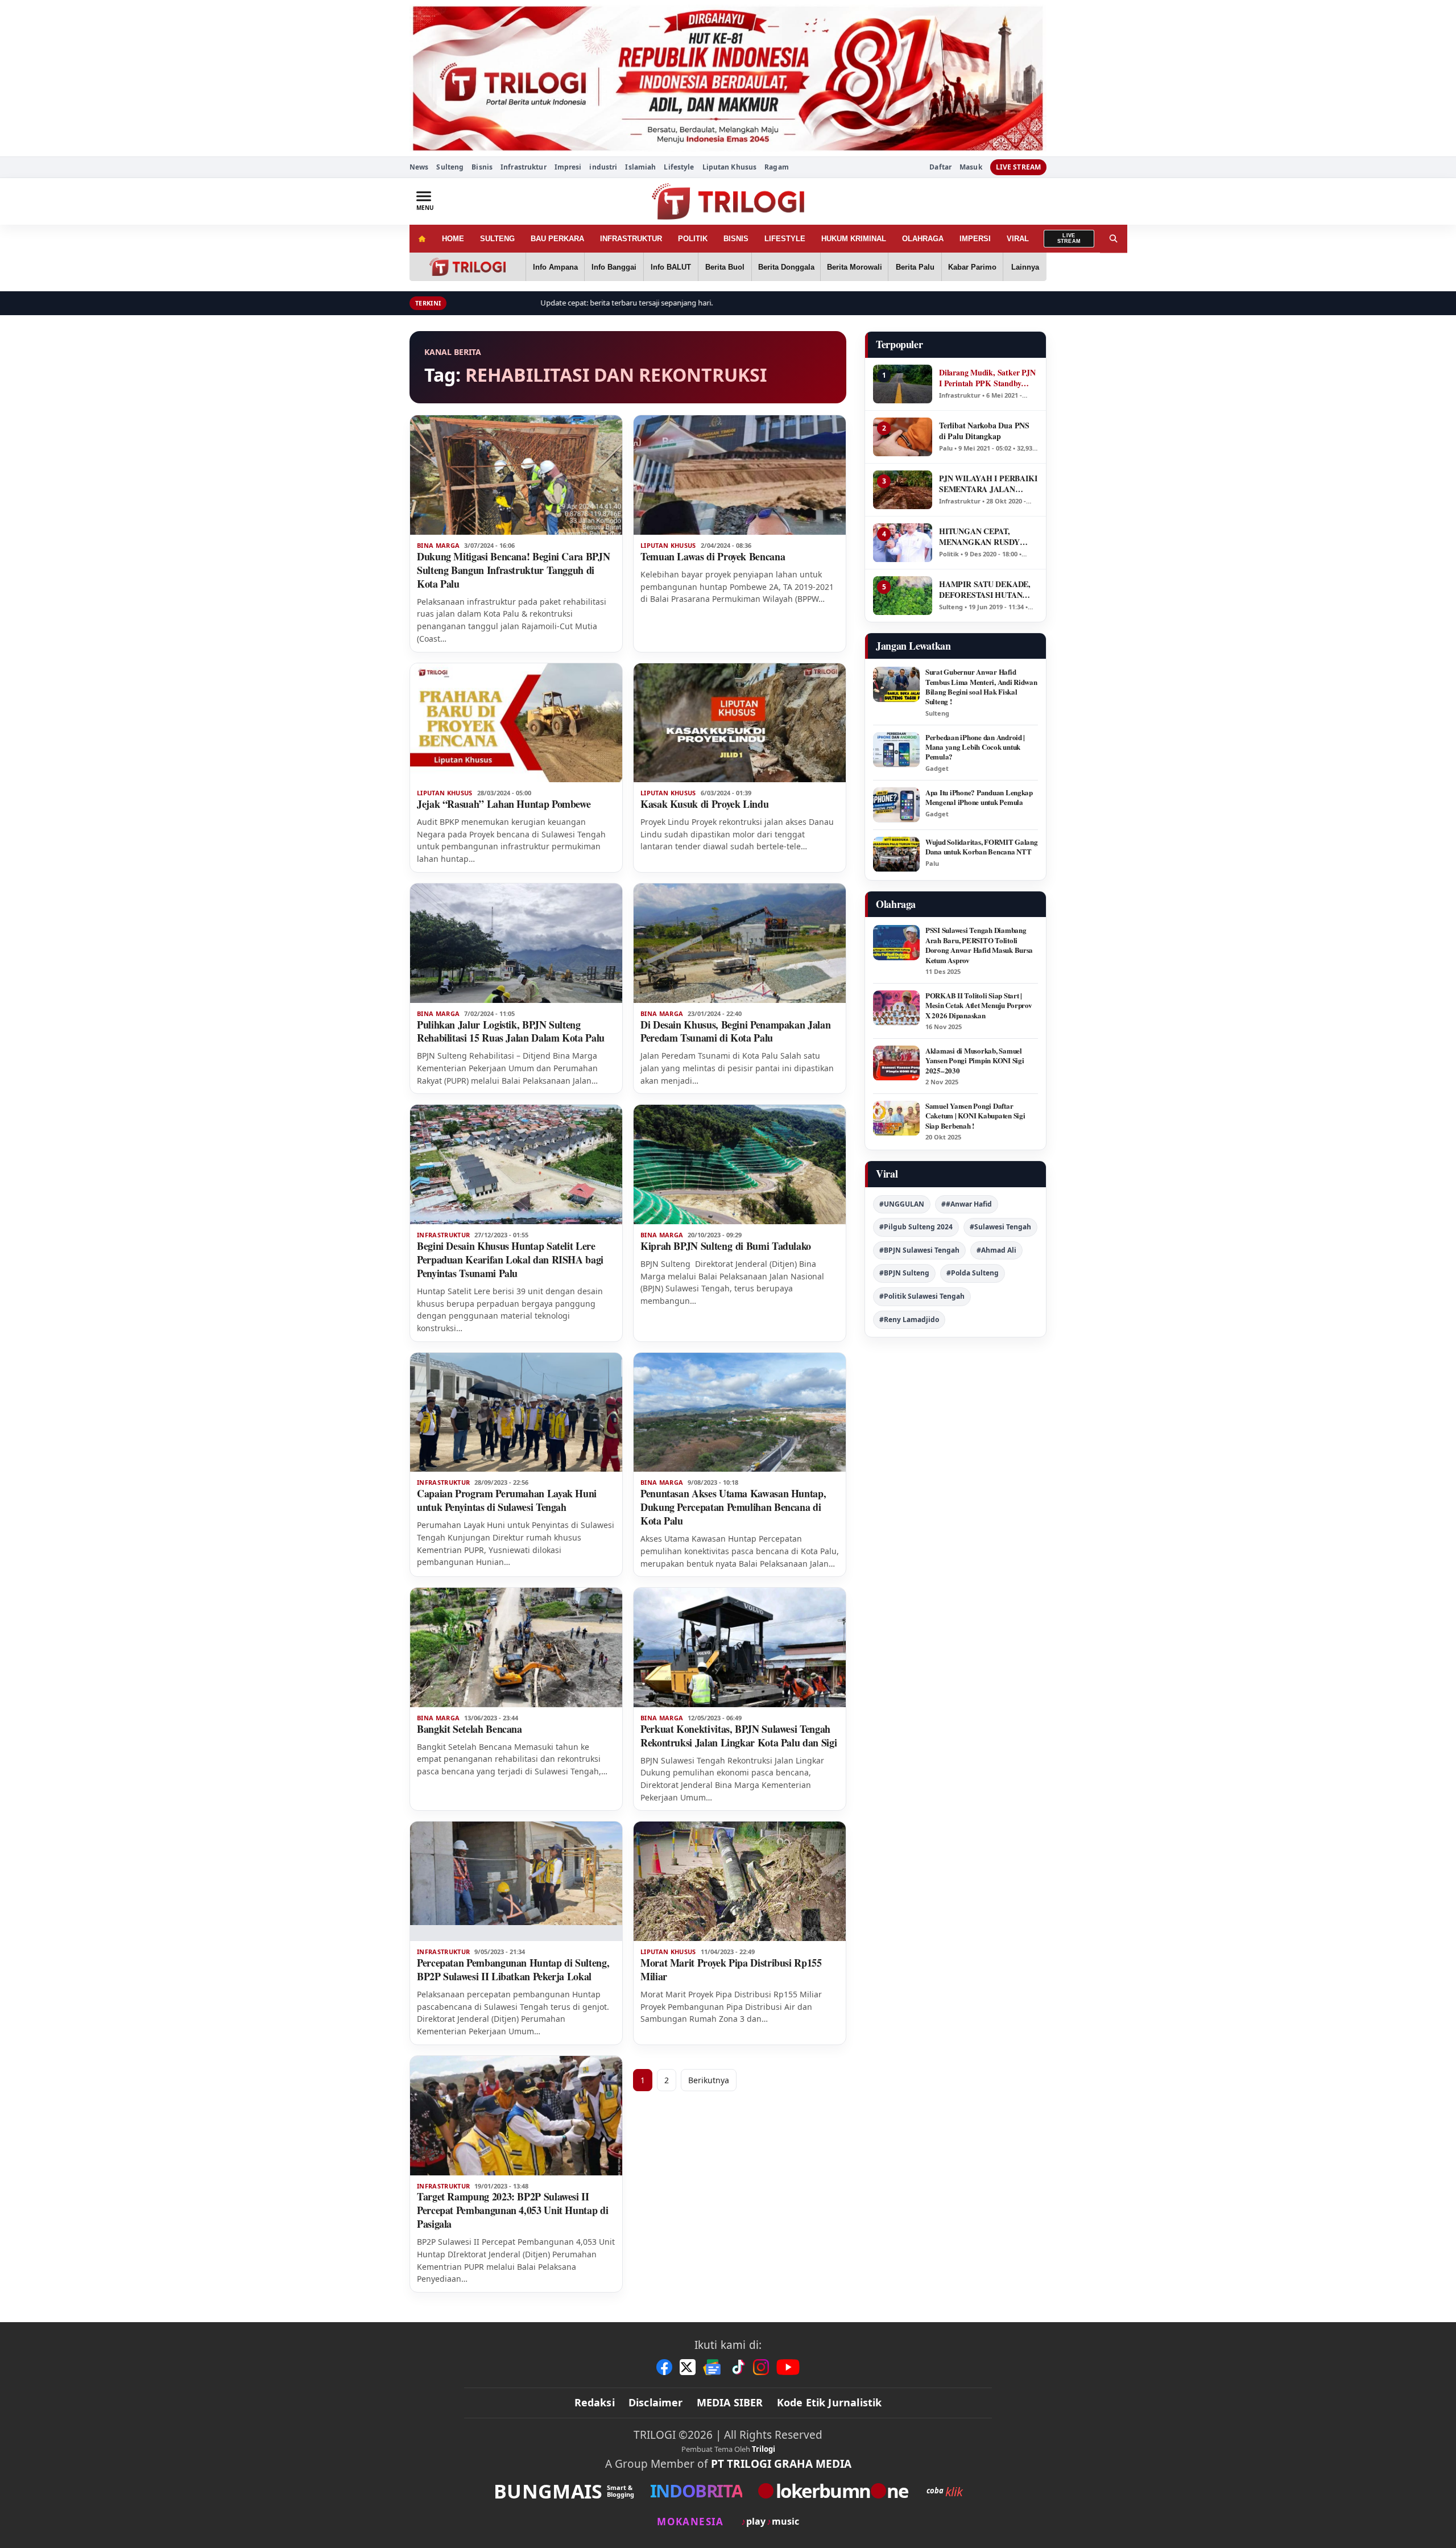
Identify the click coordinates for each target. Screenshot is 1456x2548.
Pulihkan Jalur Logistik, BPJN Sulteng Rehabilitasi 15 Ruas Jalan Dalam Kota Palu (511, 1031)
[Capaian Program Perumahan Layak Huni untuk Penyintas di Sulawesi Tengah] (516, 1413)
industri (603, 167)
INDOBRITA (696, 2491)
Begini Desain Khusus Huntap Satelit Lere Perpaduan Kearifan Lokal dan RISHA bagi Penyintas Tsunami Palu (510, 1259)
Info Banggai (614, 267)
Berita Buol (725, 267)
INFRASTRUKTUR (631, 239)
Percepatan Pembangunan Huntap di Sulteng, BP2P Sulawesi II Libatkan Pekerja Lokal (513, 1969)
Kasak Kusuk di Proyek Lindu (704, 804)
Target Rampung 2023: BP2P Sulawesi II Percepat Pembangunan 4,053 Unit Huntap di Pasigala (512, 2210)
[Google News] (713, 2367)
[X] (688, 2367)
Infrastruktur (524, 167)
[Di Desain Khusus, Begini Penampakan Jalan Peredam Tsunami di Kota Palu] (740, 943)
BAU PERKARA (557, 239)
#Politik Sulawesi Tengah (922, 1296)
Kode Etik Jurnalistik (830, 2402)
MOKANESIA (690, 2522)
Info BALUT (671, 267)
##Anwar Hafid (967, 1204)
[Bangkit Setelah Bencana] (516, 1647)
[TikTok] (738, 2367)
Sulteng (450, 167)
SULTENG (497, 239)
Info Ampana (555, 267)
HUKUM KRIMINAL (854, 239)
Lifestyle (679, 167)
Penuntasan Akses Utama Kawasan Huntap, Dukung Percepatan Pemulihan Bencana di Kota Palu (733, 1507)
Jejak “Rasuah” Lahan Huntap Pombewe (504, 804)
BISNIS (736, 239)
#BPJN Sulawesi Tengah (919, 1250)
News (419, 167)
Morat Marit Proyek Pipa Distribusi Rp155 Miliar (731, 1969)
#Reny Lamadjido (909, 1320)
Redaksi (595, 2402)
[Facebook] (664, 2367)
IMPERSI (975, 239)
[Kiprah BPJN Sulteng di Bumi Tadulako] (740, 1164)
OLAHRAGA (923, 239)
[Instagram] (761, 2367)
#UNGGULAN (902, 1204)
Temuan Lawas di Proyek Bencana (713, 556)
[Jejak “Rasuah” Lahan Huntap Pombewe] (516, 723)
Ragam (777, 167)
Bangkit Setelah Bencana (470, 1729)
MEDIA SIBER (730, 2402)
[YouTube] (788, 2367)
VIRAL (1018, 239)
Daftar (940, 167)
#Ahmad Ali (996, 1250)
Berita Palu (915, 267)
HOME (453, 239)
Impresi (568, 167)
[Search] (1114, 239)
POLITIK (693, 239)
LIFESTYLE (785, 239)
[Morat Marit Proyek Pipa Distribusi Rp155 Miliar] (740, 1881)
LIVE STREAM (1018, 167)
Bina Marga (438, 546)
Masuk (971, 167)
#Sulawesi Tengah (1000, 1227)
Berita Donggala (786, 267)
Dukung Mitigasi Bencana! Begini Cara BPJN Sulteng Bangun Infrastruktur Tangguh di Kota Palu (513, 570)
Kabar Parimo (972, 267)
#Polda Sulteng (973, 1273)
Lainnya (1025, 267)
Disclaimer (656, 2402)
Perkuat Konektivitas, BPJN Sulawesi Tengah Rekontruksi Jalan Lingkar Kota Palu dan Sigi (739, 1736)
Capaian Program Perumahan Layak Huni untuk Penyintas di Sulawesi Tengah (507, 1500)
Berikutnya (709, 2080)
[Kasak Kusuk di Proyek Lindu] (740, 723)
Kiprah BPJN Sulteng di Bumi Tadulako (726, 1246)
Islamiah (640, 167)
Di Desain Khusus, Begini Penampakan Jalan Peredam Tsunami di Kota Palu (735, 1031)
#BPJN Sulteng (904, 1273)
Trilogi (764, 2449)
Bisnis (482, 167)
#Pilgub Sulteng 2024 (916, 1227)
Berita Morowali (855, 267)
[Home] (422, 239)
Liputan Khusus (730, 167)
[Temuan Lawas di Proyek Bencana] (740, 475)
